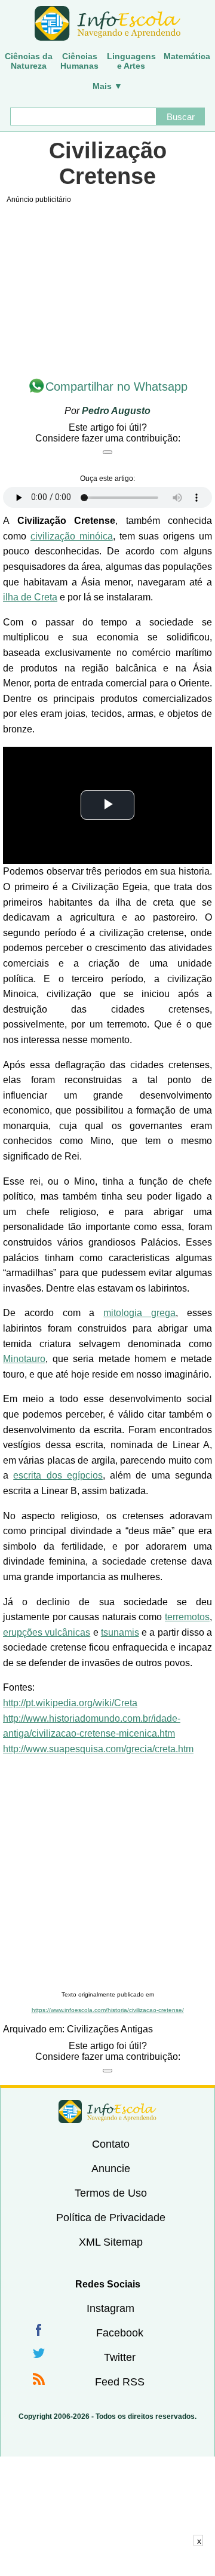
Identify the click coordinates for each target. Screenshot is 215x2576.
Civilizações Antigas (110, 2029)
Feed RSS (120, 2382)
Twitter (120, 2357)
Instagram (110, 2308)
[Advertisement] (107, 1873)
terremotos (187, 1617)
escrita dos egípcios (58, 1475)
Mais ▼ (107, 86)
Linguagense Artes (131, 61)
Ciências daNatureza (29, 61)
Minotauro (24, 1359)
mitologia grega (139, 1313)
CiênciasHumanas (79, 61)
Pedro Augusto (116, 411)
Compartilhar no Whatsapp (116, 387)
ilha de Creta (30, 597)
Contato (111, 2144)
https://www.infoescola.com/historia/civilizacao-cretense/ (108, 2010)
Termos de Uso (111, 2193)
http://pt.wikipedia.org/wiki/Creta (70, 1703)
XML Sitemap (111, 2242)
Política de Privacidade (111, 2218)
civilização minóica (72, 536)
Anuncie (111, 2169)
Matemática (187, 56)
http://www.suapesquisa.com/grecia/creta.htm (98, 1749)
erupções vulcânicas (47, 1632)
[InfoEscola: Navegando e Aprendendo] (107, 24)
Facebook (120, 2333)
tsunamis (120, 1632)
